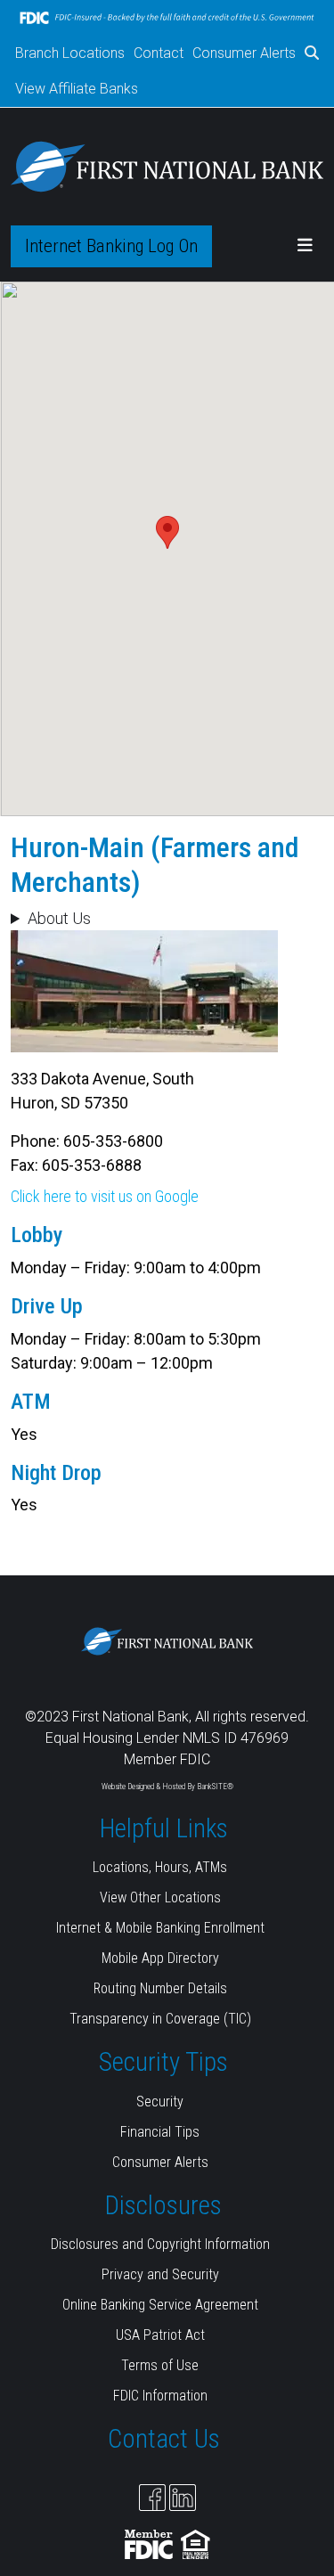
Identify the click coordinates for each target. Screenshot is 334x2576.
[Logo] (167, 167)
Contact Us (164, 2439)
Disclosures (163, 2205)
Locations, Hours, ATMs (160, 1867)
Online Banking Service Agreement (160, 2305)
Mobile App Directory (160, 1958)
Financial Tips (160, 2132)
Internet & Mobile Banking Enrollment (160, 1928)
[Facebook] (152, 2498)
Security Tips (163, 2062)
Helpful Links (164, 1828)
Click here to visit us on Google (105, 1196)
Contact (159, 53)
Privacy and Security (160, 2274)
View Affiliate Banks (77, 89)
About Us (59, 918)
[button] (312, 53)
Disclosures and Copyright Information (160, 2244)
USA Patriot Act (160, 2335)
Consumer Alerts (244, 53)
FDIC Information (160, 2396)
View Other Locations (160, 1897)
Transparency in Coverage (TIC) (160, 2019)
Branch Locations (70, 53)
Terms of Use (160, 2365)
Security (160, 2102)
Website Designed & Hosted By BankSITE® (167, 1787)
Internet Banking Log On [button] (111, 246)
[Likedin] (183, 2498)
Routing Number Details (160, 1988)
